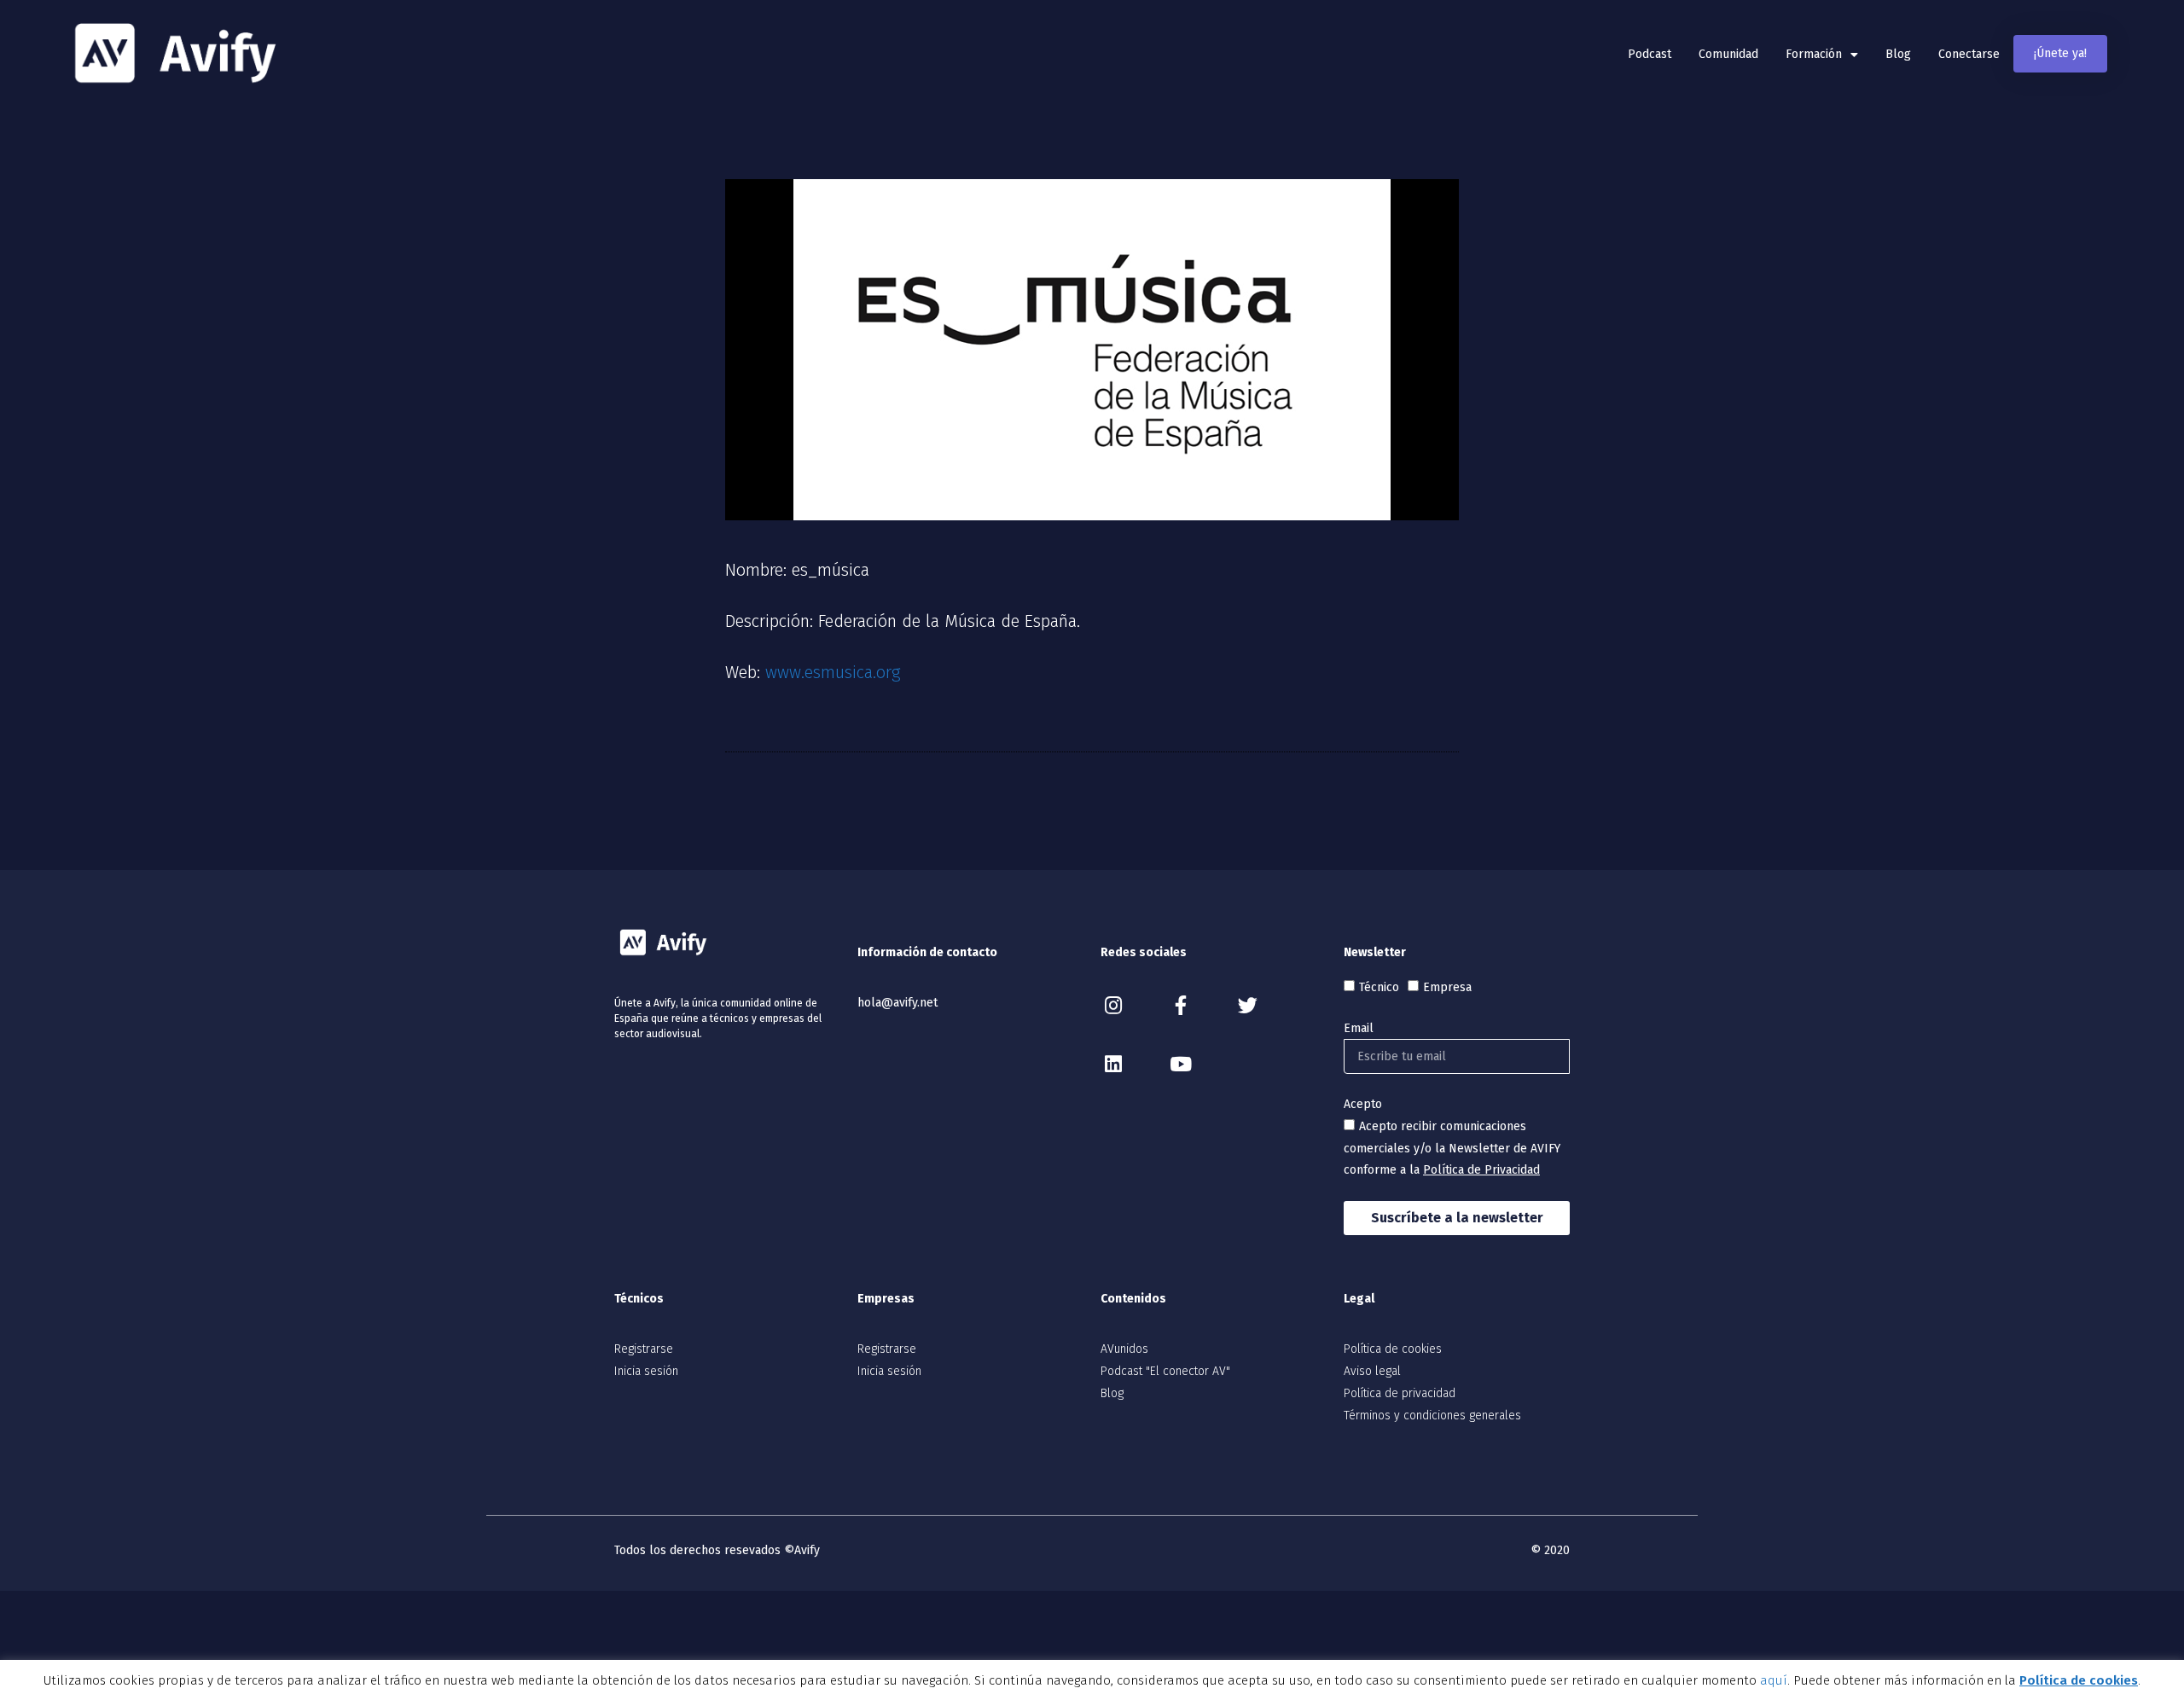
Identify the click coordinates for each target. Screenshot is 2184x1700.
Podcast (1650, 54)
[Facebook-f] (1180, 1005)
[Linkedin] (1113, 1064)
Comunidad (1728, 54)
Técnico (1379, 987)
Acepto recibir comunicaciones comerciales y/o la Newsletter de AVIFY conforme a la (1452, 1148)
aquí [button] (1774, 1680)
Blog (1898, 54)
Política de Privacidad (1481, 1170)
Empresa (1447, 987)
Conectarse (1969, 54)
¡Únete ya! (2060, 53)
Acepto (1363, 1104)
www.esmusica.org (833, 672)
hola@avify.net (897, 1003)
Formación (1814, 54)
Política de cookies (2079, 1680)
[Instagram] (1113, 1005)
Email (1359, 1028)
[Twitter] (1248, 1005)
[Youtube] (1180, 1064)
